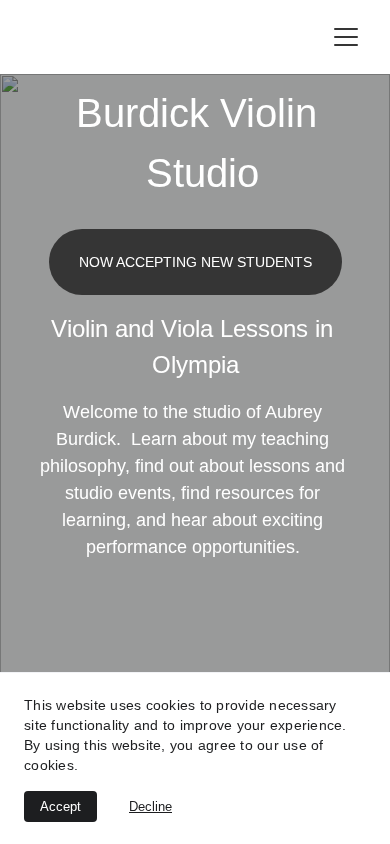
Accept (60, 806)
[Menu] (346, 37)
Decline (150, 806)
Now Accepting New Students (195, 262)
